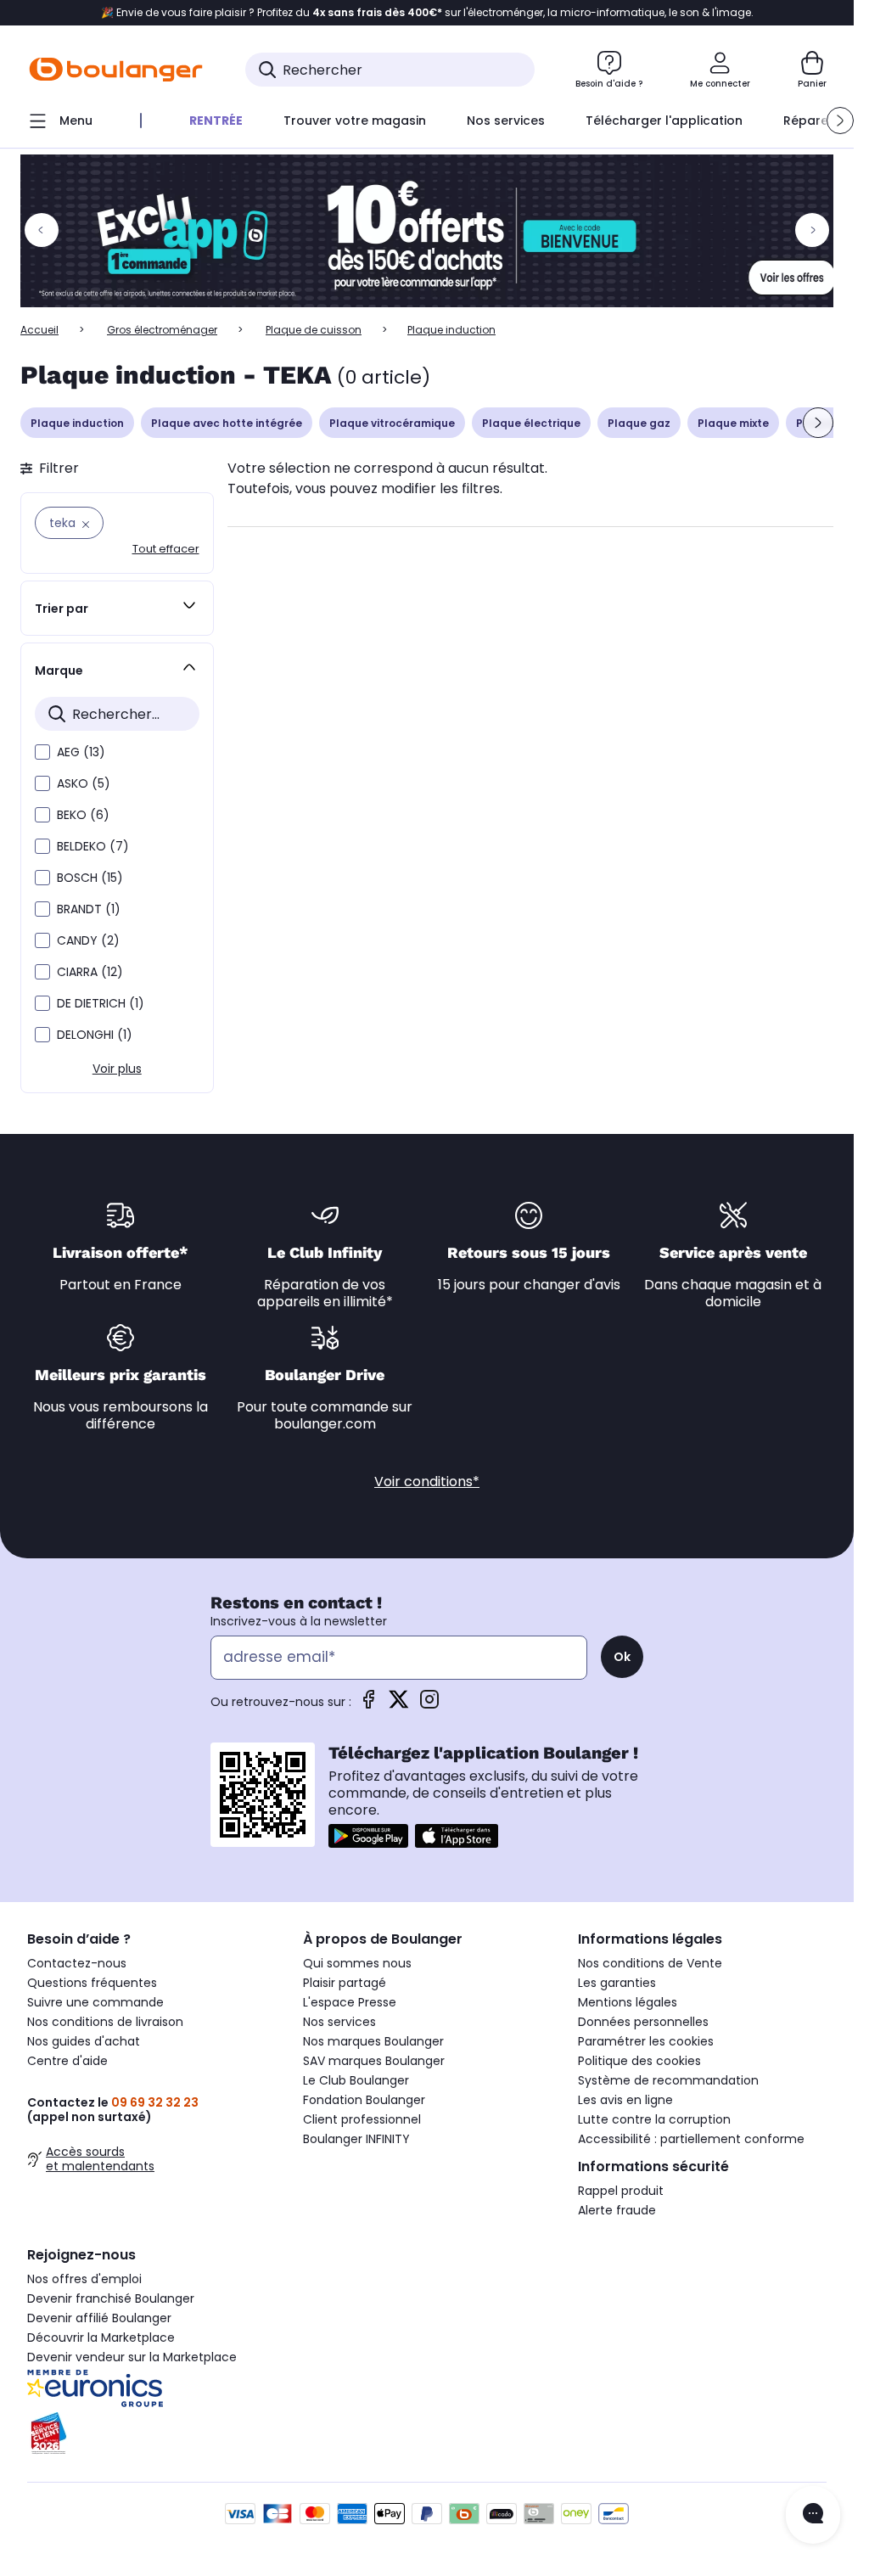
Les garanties (617, 1983)
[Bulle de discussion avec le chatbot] (813, 2515)
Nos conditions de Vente (650, 1963)
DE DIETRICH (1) (101, 1003)
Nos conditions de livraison (105, 2022)
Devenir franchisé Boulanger (111, 2298)
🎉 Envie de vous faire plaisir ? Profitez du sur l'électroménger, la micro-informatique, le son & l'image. (427, 13)
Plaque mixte (733, 423)
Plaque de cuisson (314, 330)
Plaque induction (77, 423)
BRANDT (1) (89, 909)
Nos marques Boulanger (373, 2041)
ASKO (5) (84, 783)
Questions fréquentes (92, 1983)
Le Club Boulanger (356, 2080)
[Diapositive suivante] (818, 423)
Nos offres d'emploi (84, 2279)
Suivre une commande (95, 2002)
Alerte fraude (617, 2210)
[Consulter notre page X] (399, 1705)
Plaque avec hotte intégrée (227, 423)
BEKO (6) (83, 815)
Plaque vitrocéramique (392, 423)
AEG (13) (81, 752)
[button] (840, 121)
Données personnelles (643, 2022)
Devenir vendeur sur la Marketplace (132, 2357)
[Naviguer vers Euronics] (151, 2388)
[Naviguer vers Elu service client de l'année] (151, 2433)
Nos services (339, 2022)
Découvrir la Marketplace (101, 2337)
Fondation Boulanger (364, 2100)
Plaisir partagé (345, 1983)
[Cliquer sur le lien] (434, 231)
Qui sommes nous (357, 1963)
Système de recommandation (668, 2080)
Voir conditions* (427, 1482)
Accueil (39, 330)
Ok (622, 1657)
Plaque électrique (531, 423)
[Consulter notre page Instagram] (429, 1705)
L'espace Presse (350, 2002)
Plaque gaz (639, 423)
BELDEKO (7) (93, 846)
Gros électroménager (162, 330)
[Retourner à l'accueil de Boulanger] (116, 70)
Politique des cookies (639, 2061)
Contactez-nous (77, 1963)
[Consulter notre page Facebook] (368, 1705)
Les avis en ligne (625, 2100)
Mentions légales (628, 2002)
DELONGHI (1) (95, 1035)
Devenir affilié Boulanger (99, 2318)
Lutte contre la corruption (654, 2119)
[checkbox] (42, 752)
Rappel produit (621, 2191)
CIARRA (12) (90, 972)
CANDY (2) (88, 940)
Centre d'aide (67, 2061)
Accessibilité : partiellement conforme (691, 2139)
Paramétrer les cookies (646, 2041)
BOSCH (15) (90, 878)
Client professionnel (362, 2119)
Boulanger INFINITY (356, 2139)
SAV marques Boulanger (374, 2061)
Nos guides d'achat (84, 2041)
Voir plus (117, 1069)
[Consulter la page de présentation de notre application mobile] (368, 1836)
